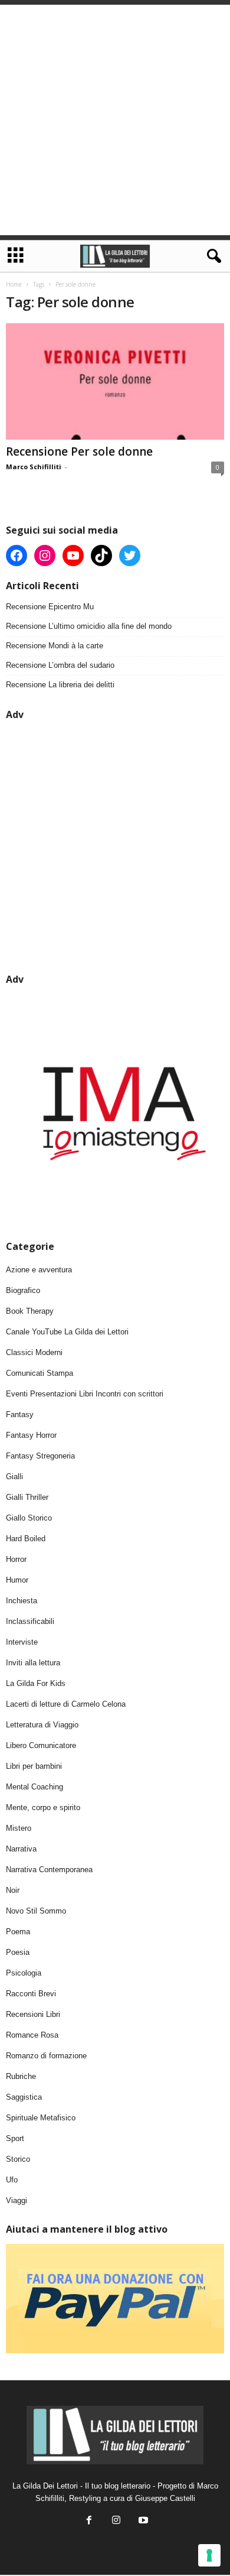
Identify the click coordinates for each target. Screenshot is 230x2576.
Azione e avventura (39, 1270)
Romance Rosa (32, 2035)
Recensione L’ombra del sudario (60, 665)
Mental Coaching (34, 1787)
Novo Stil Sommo (36, 1911)
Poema (18, 1932)
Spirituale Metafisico (41, 2118)
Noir (13, 1890)
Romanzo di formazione (46, 2056)
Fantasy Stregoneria (40, 1456)
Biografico (23, 1290)
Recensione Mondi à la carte (55, 646)
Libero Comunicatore (41, 1745)
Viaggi (17, 2200)
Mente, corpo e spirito (43, 1807)
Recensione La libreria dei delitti (60, 685)
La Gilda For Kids (36, 1683)
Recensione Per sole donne (79, 451)
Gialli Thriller (27, 1497)
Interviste (22, 1642)
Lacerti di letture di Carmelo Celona (66, 1704)
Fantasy (20, 1414)
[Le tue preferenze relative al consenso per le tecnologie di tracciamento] (209, 2555)
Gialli (14, 1477)
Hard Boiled (26, 1539)
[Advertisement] (115, 120)
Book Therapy (30, 1311)
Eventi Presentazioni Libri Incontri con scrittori (85, 1394)
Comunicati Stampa (40, 1373)
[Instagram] (116, 2521)
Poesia (18, 1952)
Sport (15, 2138)
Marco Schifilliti (34, 467)
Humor (17, 1580)
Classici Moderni (34, 1352)
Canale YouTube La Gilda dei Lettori (67, 1332)
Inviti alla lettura (33, 1663)
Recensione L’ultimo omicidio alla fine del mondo (89, 626)
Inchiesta (22, 1601)
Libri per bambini (34, 1766)
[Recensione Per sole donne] (115, 381)
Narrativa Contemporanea (49, 1870)
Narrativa (21, 1849)
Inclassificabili (30, 1621)
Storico (18, 2159)
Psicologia (24, 1973)
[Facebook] (89, 2521)
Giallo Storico (29, 1518)
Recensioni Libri (33, 2014)
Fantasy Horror (31, 1435)
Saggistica (24, 2097)
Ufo (12, 2180)
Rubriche (21, 2076)
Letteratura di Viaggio (42, 1725)
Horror (16, 1559)
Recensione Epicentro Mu (50, 607)
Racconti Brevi (31, 1994)
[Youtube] (142, 2521)
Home (14, 284)
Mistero (19, 1828)
